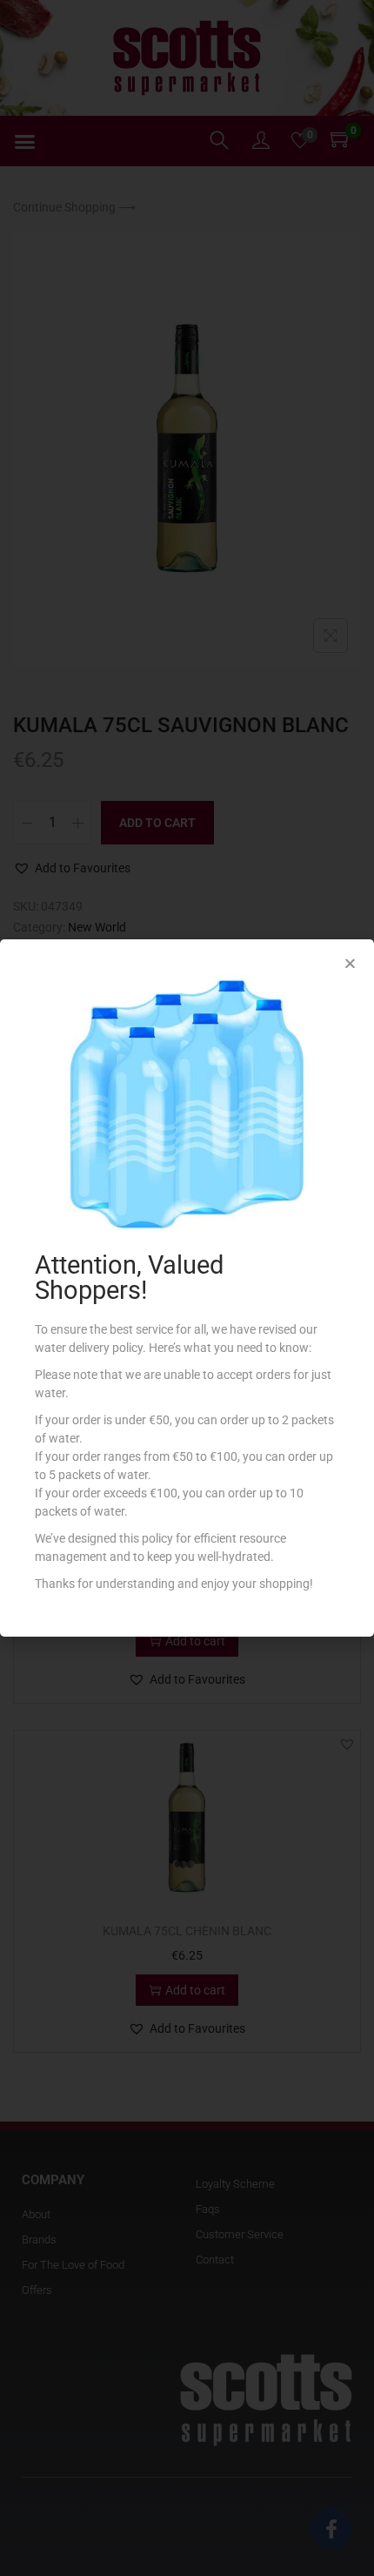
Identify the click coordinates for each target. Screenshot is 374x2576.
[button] (350, 963)
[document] (187, 1288)
